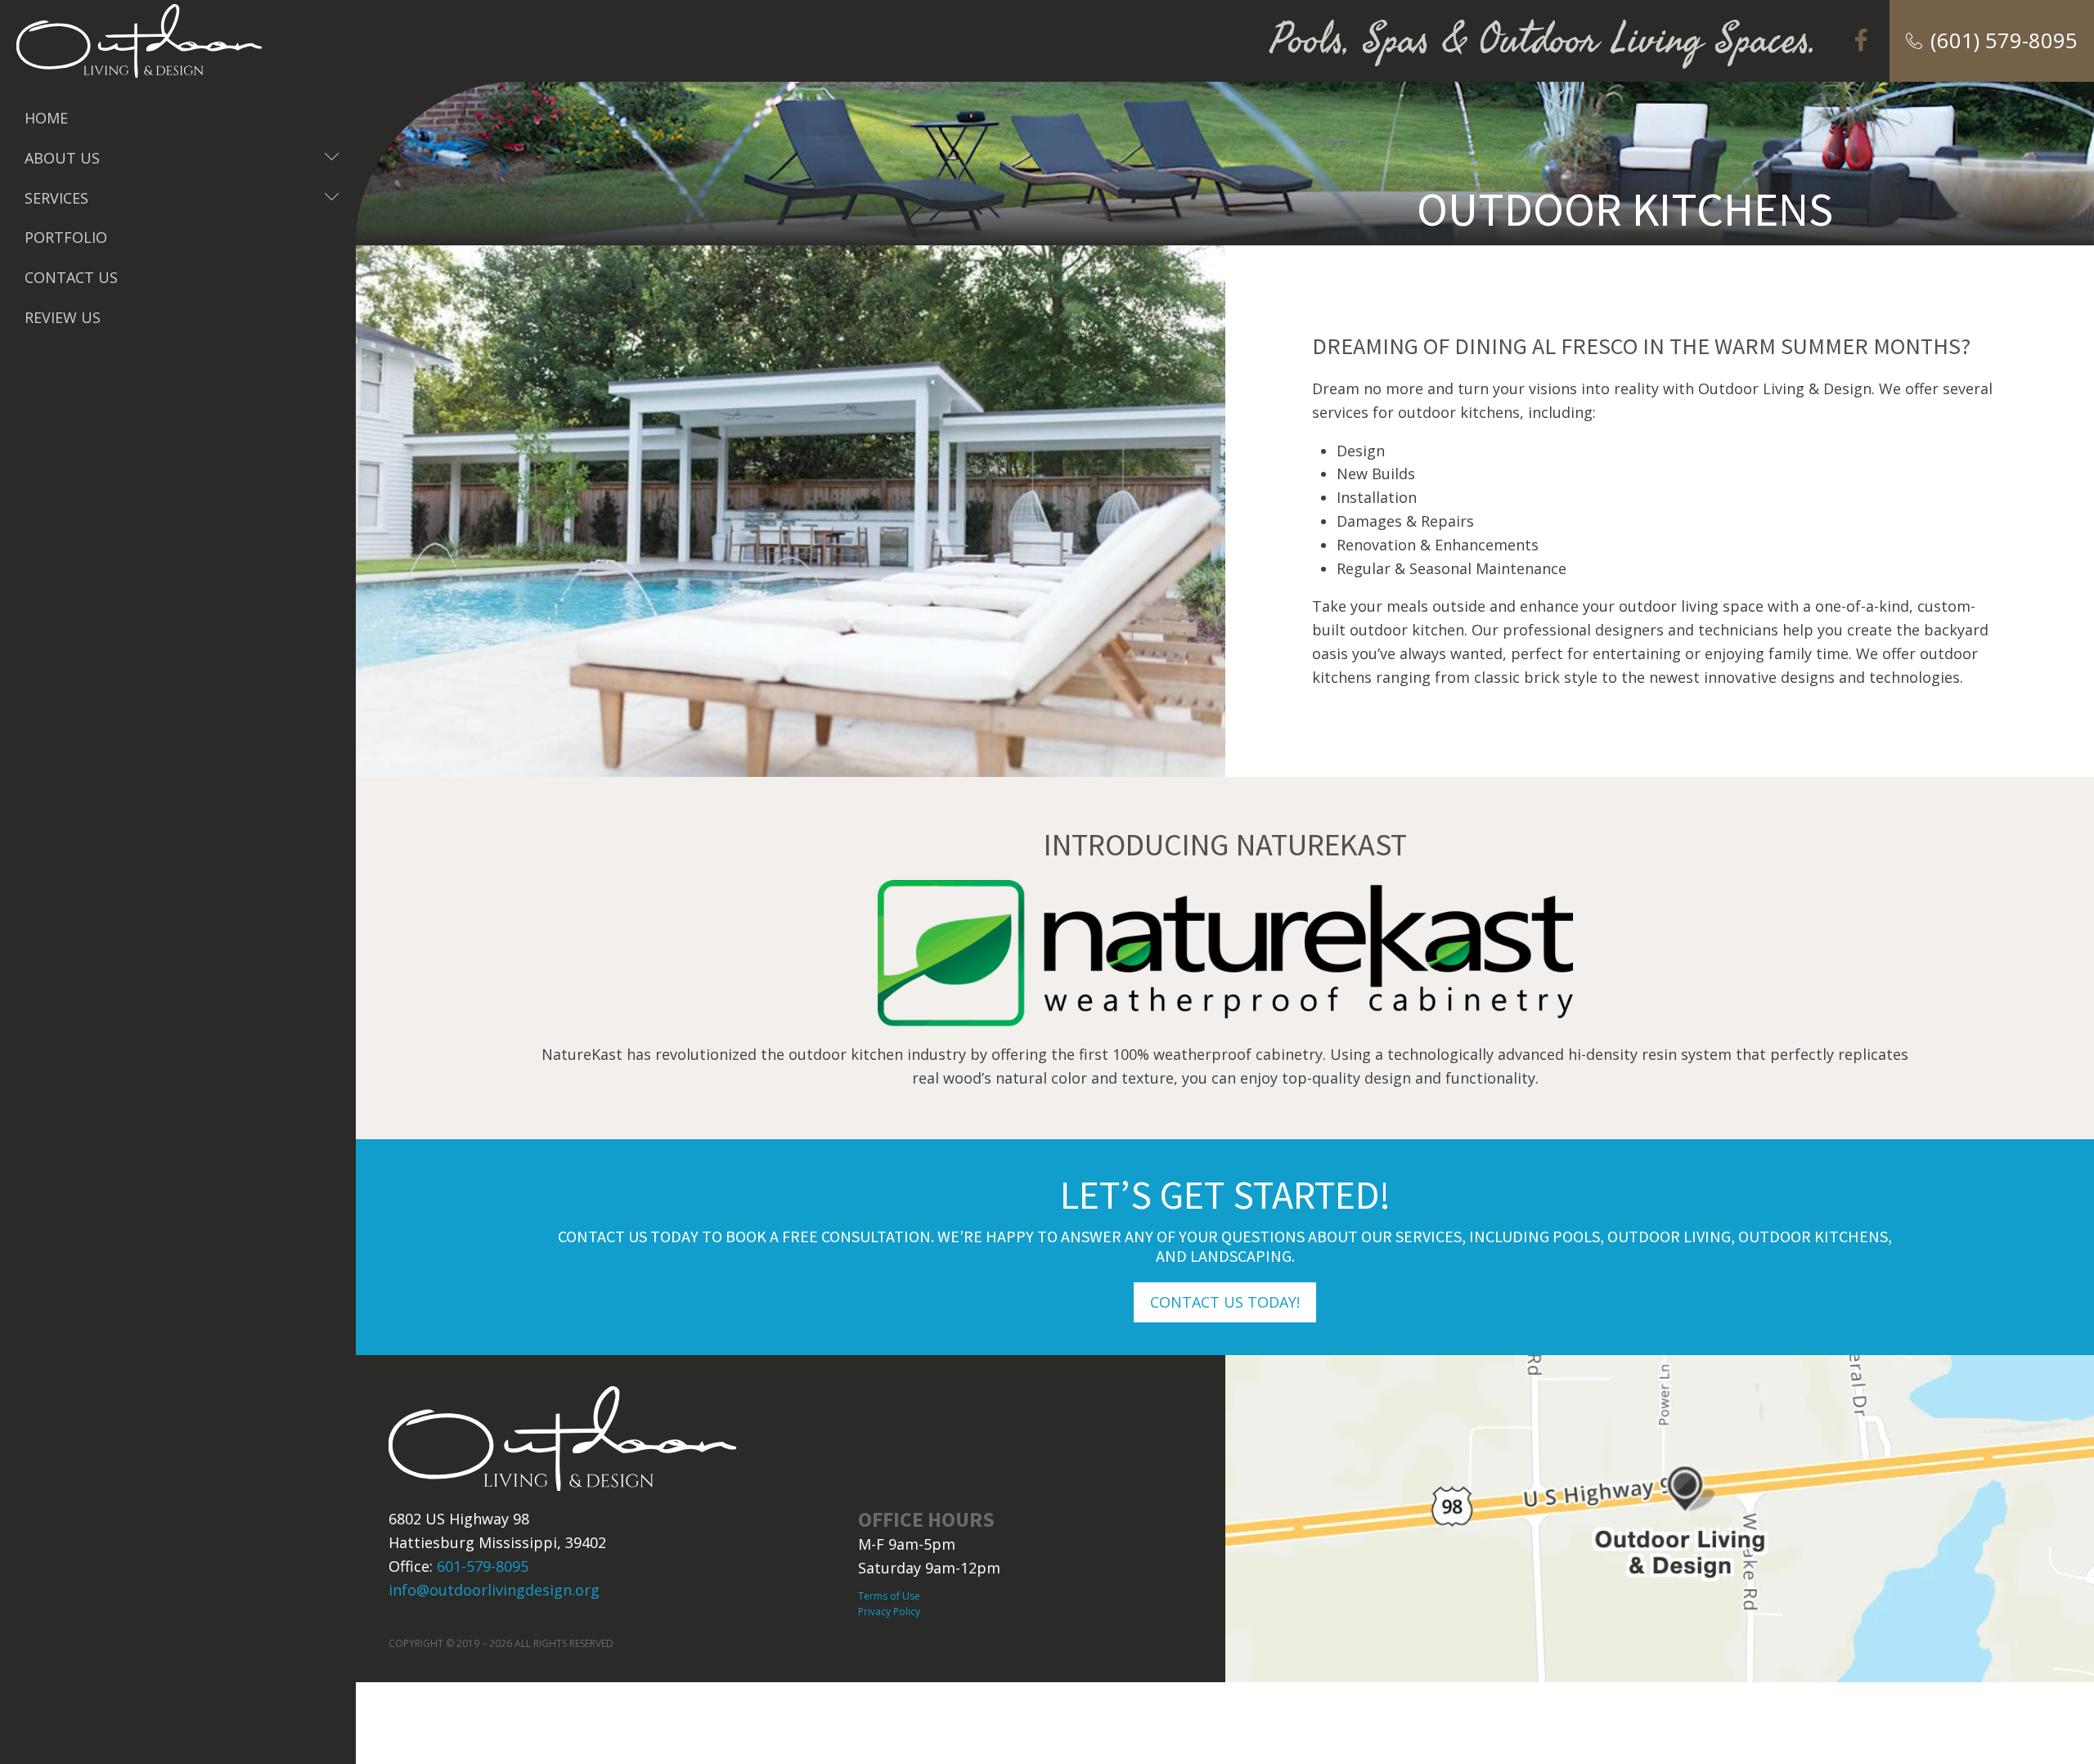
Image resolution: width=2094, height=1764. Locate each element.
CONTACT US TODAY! (1225, 1302)
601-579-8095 (483, 1566)
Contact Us (71, 277)
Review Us (63, 317)
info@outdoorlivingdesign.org (494, 1590)
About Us (182, 158)
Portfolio (66, 237)
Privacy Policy (889, 1611)
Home (46, 118)
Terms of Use (889, 1596)
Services (182, 198)
